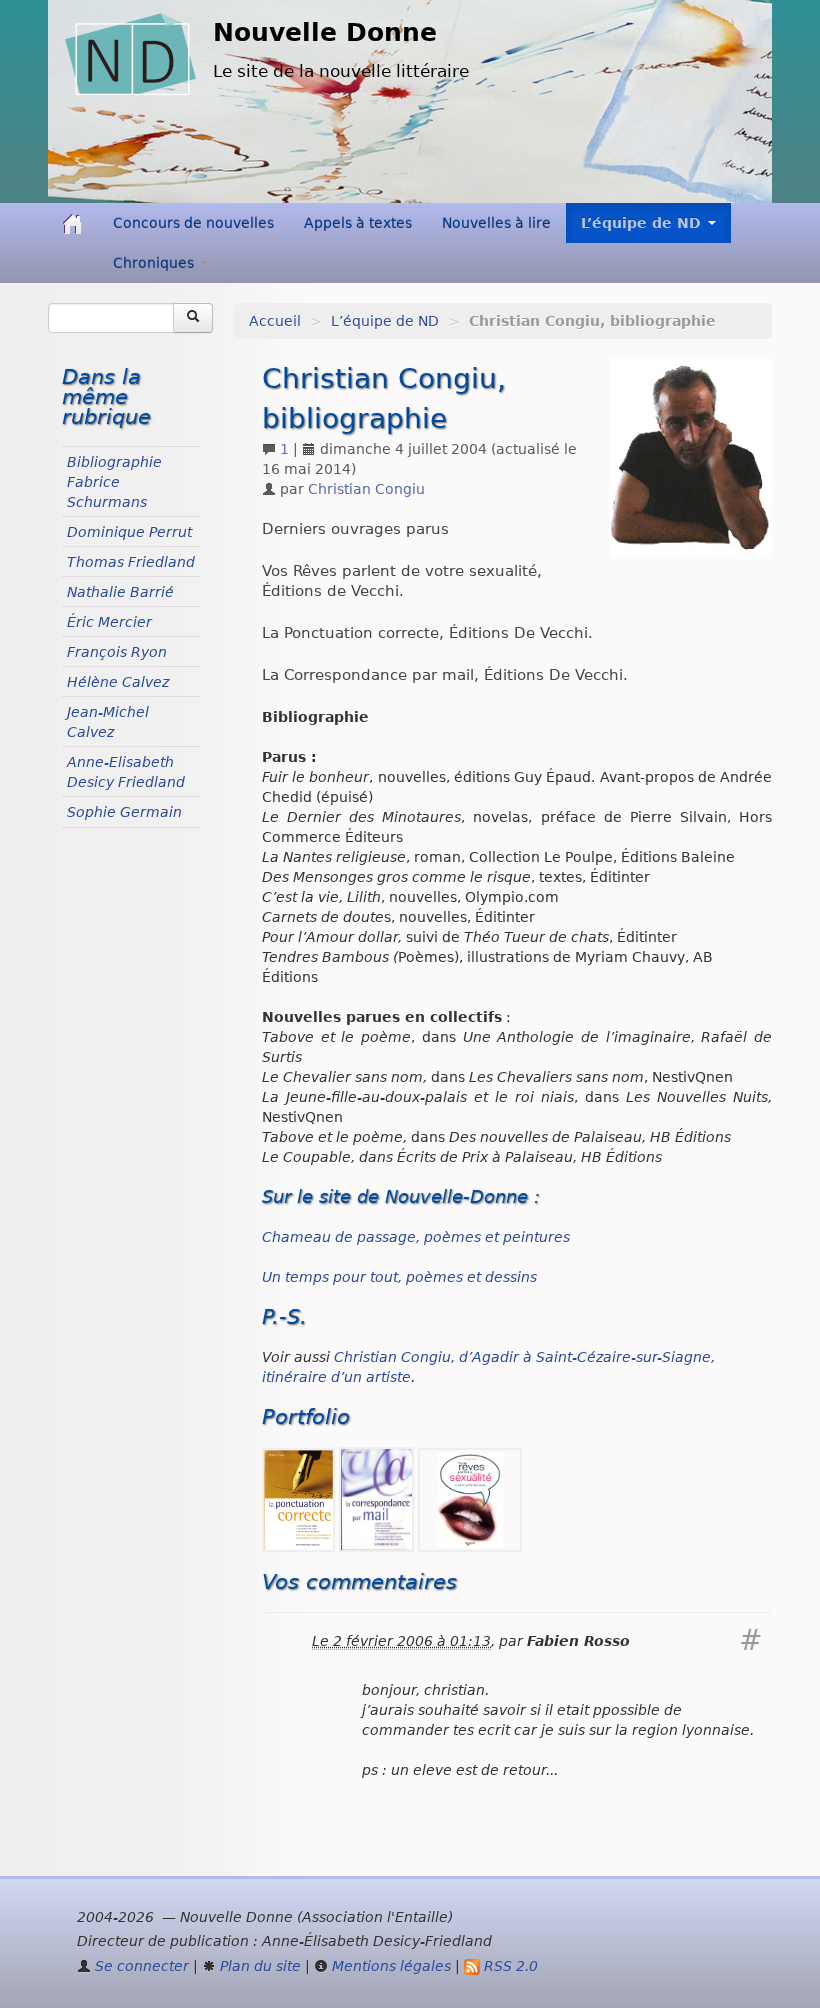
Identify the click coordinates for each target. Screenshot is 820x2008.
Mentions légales (389, 1966)
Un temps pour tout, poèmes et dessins (399, 1277)
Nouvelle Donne (325, 32)
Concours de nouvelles (193, 223)
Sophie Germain (124, 812)
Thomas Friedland (131, 562)
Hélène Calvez (118, 682)
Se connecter (140, 1966)
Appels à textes (358, 223)
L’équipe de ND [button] (643, 223)
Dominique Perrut (129, 532)
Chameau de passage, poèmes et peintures (416, 1237)
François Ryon (117, 652)
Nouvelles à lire (496, 223)
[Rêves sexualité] (470, 1499)
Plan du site (258, 1966)
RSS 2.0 (509, 1966)
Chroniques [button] (155, 263)
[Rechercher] (193, 318)
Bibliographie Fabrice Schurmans (114, 482)
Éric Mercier (109, 622)
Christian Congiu (366, 489)
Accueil (275, 321)
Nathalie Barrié (120, 592)
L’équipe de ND (385, 321)
